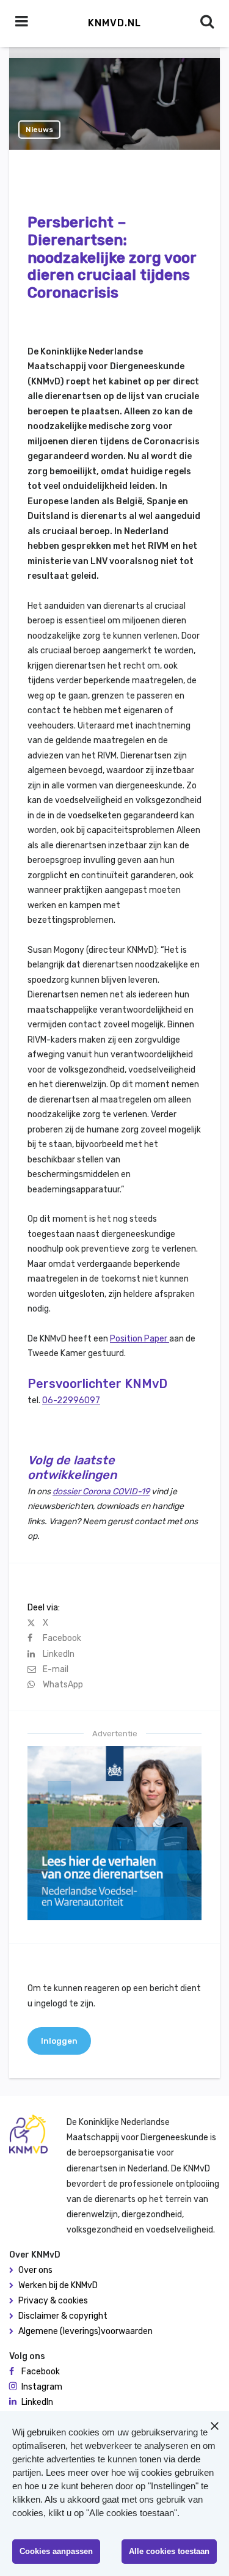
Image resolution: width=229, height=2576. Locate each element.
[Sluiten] (214, 2426)
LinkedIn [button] (37, 2402)
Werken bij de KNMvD (58, 2285)
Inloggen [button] (59, 2041)
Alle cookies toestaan (169, 2551)
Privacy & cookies (53, 2301)
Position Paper (140, 1339)
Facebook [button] (41, 2372)
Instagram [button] (42, 2387)
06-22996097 (71, 1400)
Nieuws (39, 130)
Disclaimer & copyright (63, 2316)
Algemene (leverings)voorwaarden (85, 2331)
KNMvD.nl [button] (114, 23)
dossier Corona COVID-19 (101, 1492)
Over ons (35, 2270)
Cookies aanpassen (56, 2551)
